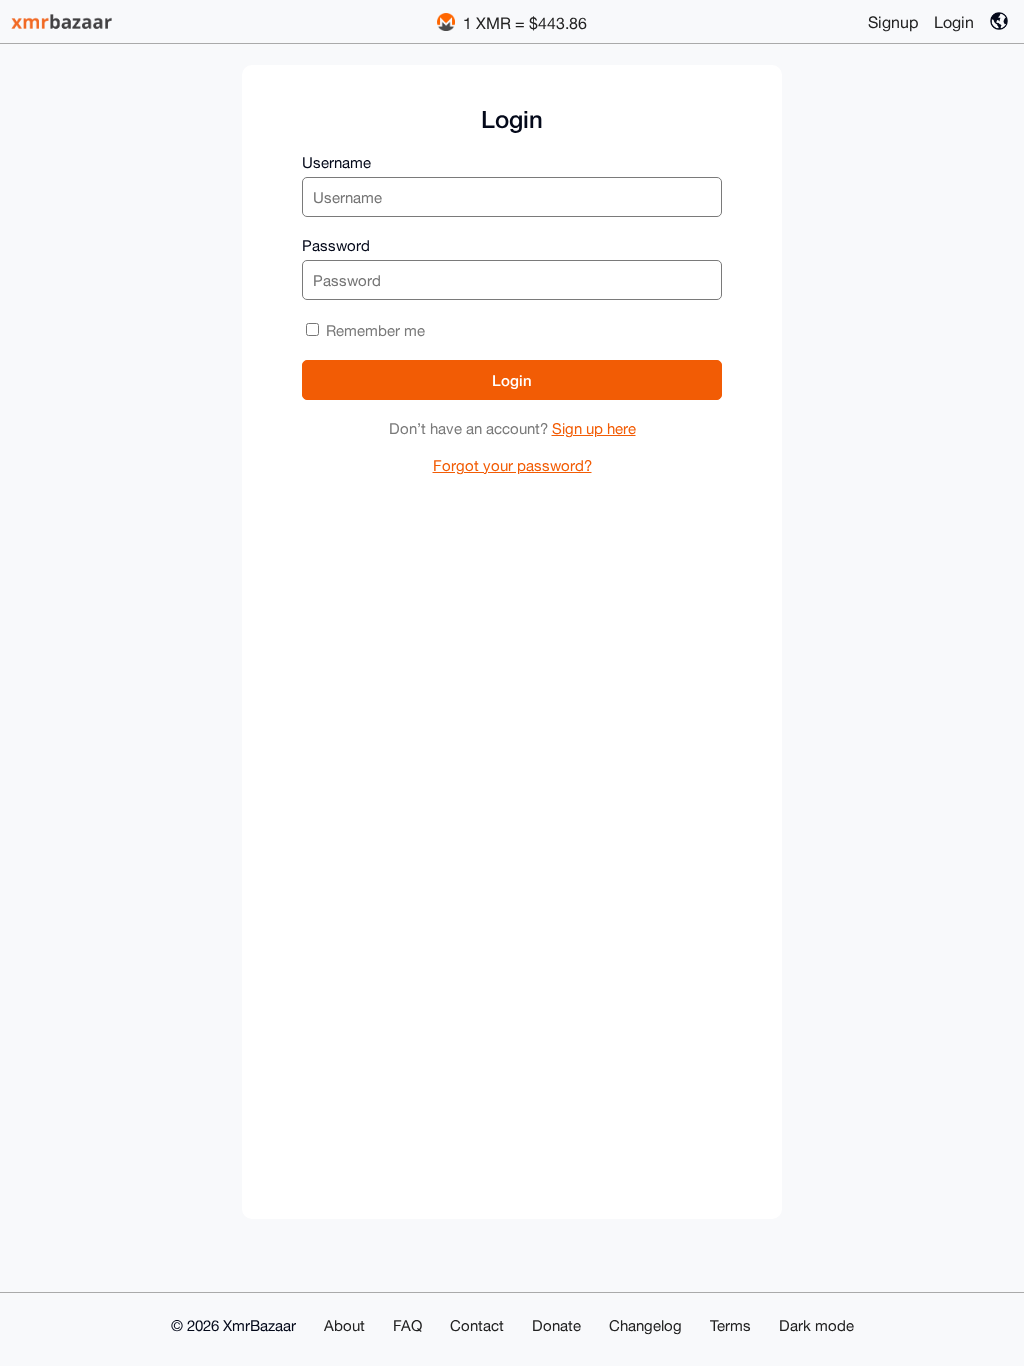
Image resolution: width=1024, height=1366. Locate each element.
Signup (893, 22)
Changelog (645, 1325)
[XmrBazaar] (64, 21)
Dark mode (816, 1325)
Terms (730, 1325)
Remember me (373, 330)
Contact (477, 1325)
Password (336, 245)
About (344, 1325)
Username (336, 162)
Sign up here (594, 428)
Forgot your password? (512, 465)
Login (954, 22)
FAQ (407, 1325)
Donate (556, 1325)
